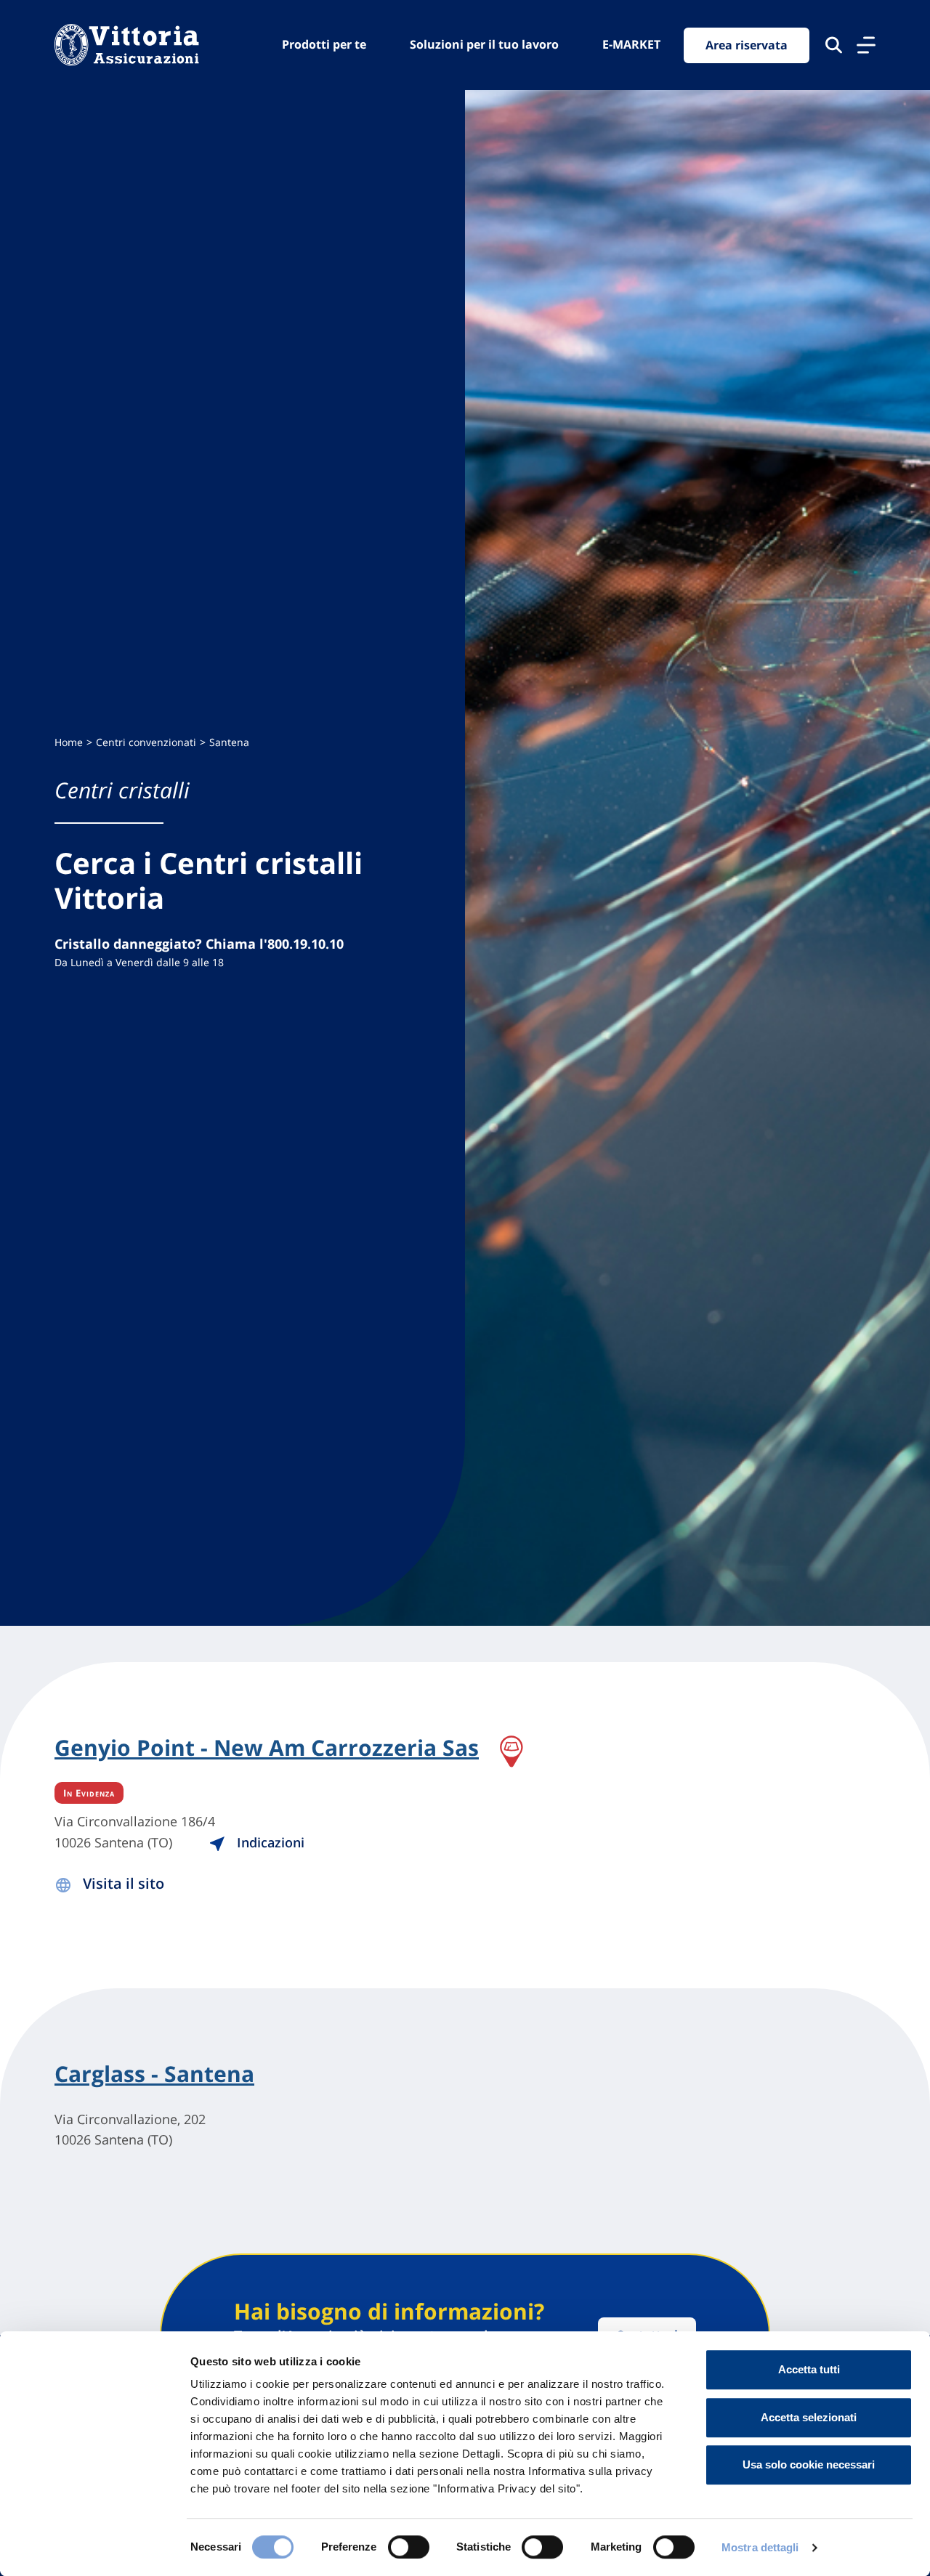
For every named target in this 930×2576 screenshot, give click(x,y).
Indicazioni (269, 1842)
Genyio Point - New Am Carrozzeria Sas (267, 1749)
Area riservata (747, 45)
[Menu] (866, 45)
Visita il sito (124, 1883)
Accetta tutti (809, 2369)
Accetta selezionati (809, 2417)
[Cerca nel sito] (834, 45)
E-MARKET (631, 44)
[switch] (409, 2547)
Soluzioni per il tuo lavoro (484, 44)
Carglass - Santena (154, 2074)
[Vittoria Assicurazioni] (127, 45)
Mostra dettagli (760, 2547)
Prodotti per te (324, 44)
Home (69, 742)
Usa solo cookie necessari (809, 2464)
